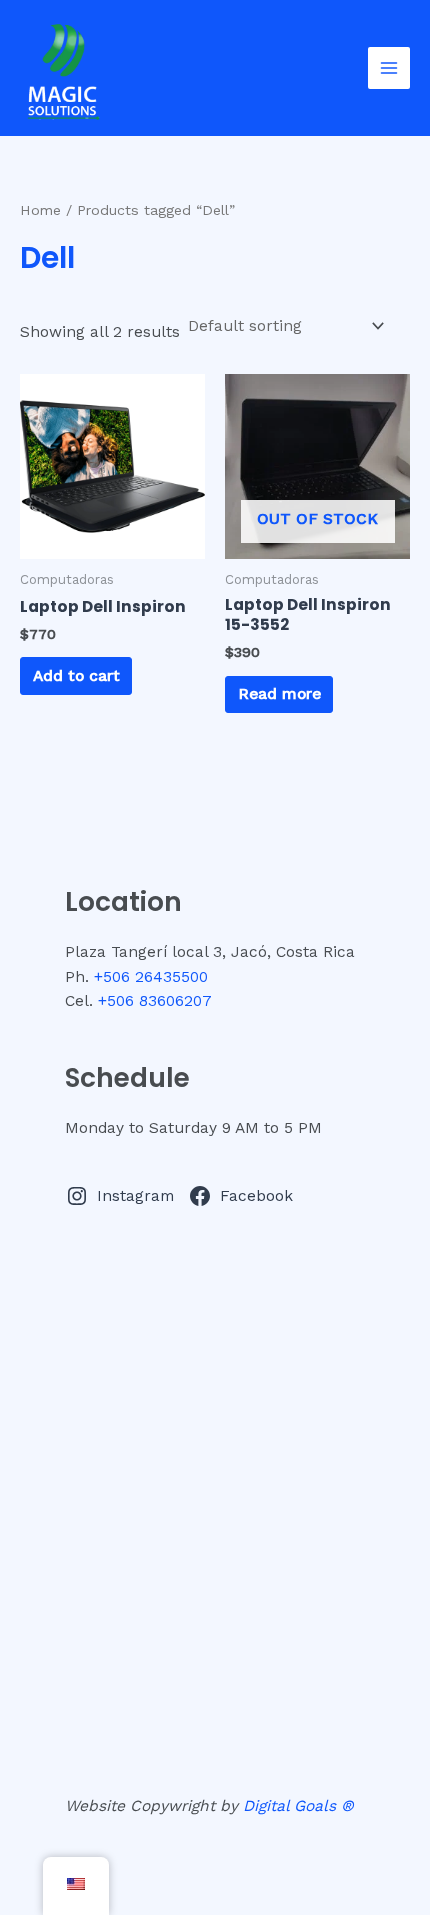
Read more (279, 694)
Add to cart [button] (76, 676)
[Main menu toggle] (389, 68)
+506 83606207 (155, 1001)
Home (40, 210)
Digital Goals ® (298, 1806)
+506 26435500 (151, 977)
